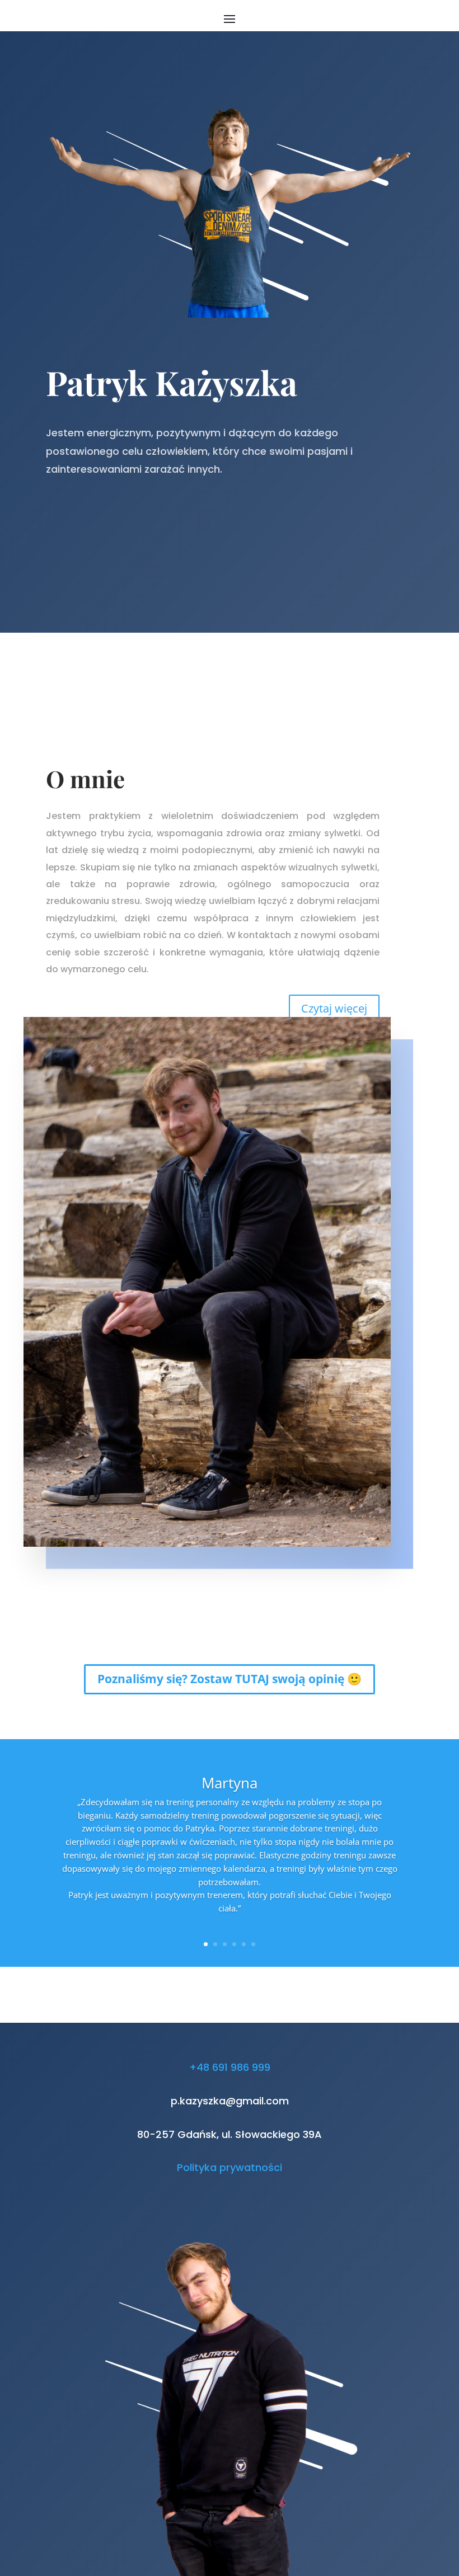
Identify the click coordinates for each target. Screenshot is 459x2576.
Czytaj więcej (334, 1008)
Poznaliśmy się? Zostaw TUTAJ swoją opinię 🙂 (230, 1679)
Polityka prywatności (230, 2167)
